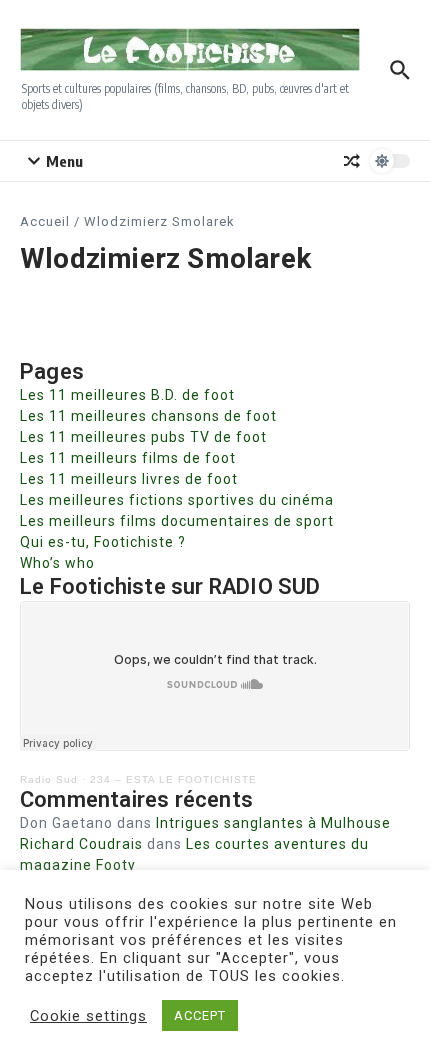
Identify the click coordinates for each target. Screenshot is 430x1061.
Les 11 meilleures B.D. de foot (127, 395)
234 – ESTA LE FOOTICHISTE (173, 779)
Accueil (45, 221)
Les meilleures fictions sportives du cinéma (177, 500)
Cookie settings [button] (88, 1016)
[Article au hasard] (352, 161)
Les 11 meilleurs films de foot (128, 458)
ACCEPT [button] (200, 1015)
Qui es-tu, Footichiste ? (103, 542)
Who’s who (57, 563)
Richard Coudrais (81, 844)
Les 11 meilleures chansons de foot (148, 416)
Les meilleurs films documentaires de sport (177, 521)
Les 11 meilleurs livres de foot (129, 479)
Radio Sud (49, 779)
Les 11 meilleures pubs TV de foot (143, 437)
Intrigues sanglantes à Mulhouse (273, 823)
